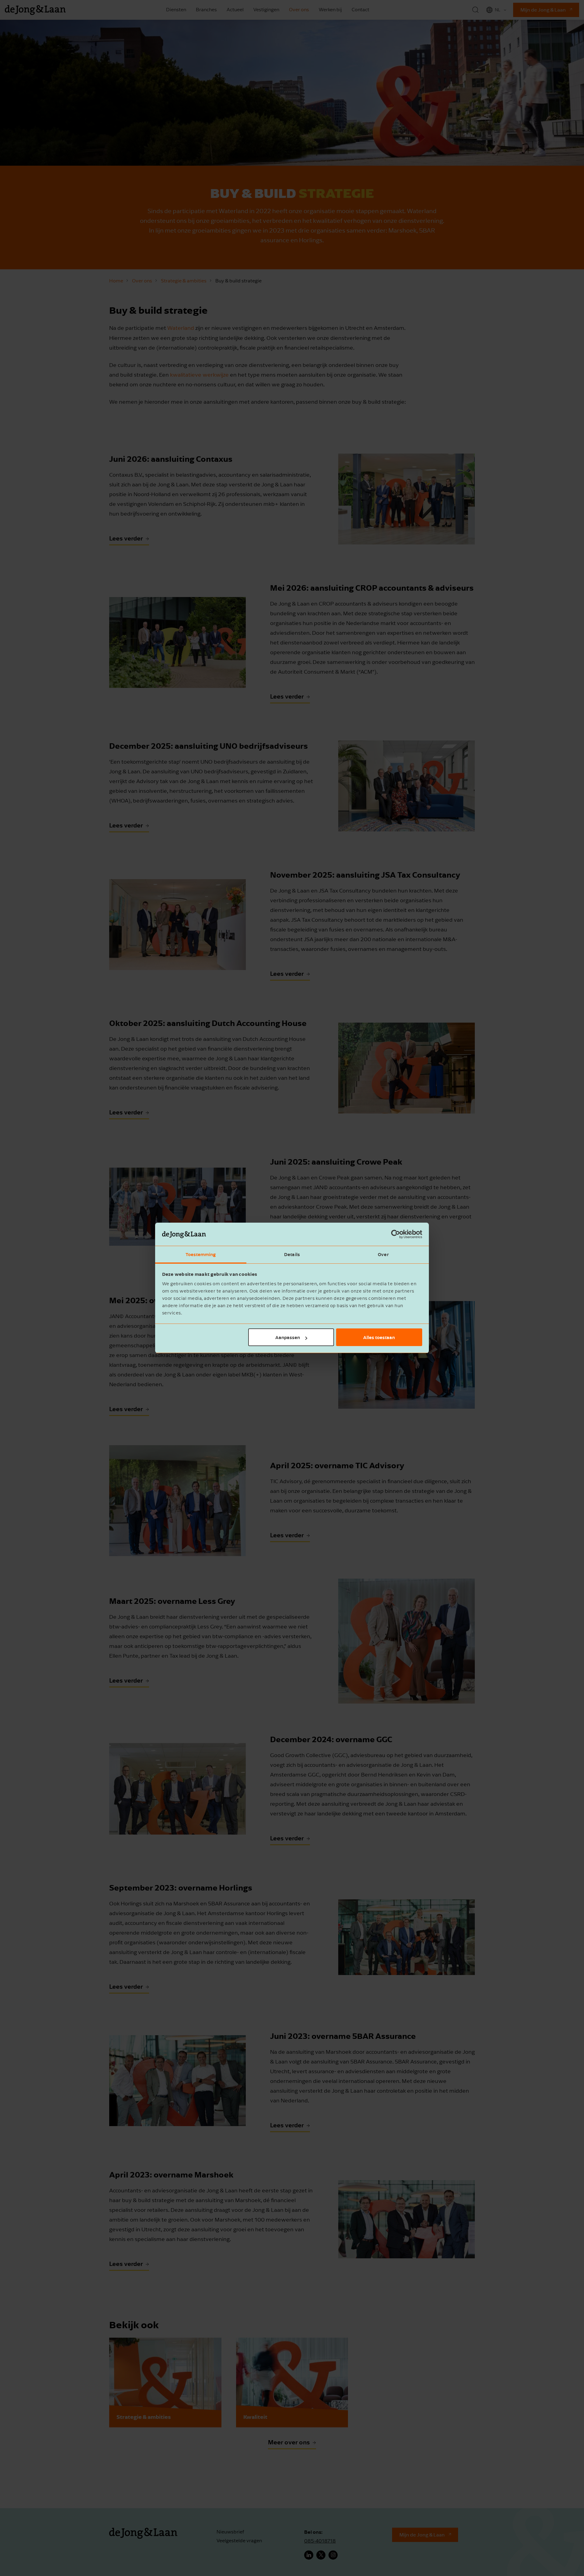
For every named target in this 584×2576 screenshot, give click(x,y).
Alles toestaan (379, 1337)
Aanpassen (288, 1337)
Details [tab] (292, 1255)
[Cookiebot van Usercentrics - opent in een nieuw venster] (396, 1234)
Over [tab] (383, 1255)
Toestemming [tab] (201, 1255)
